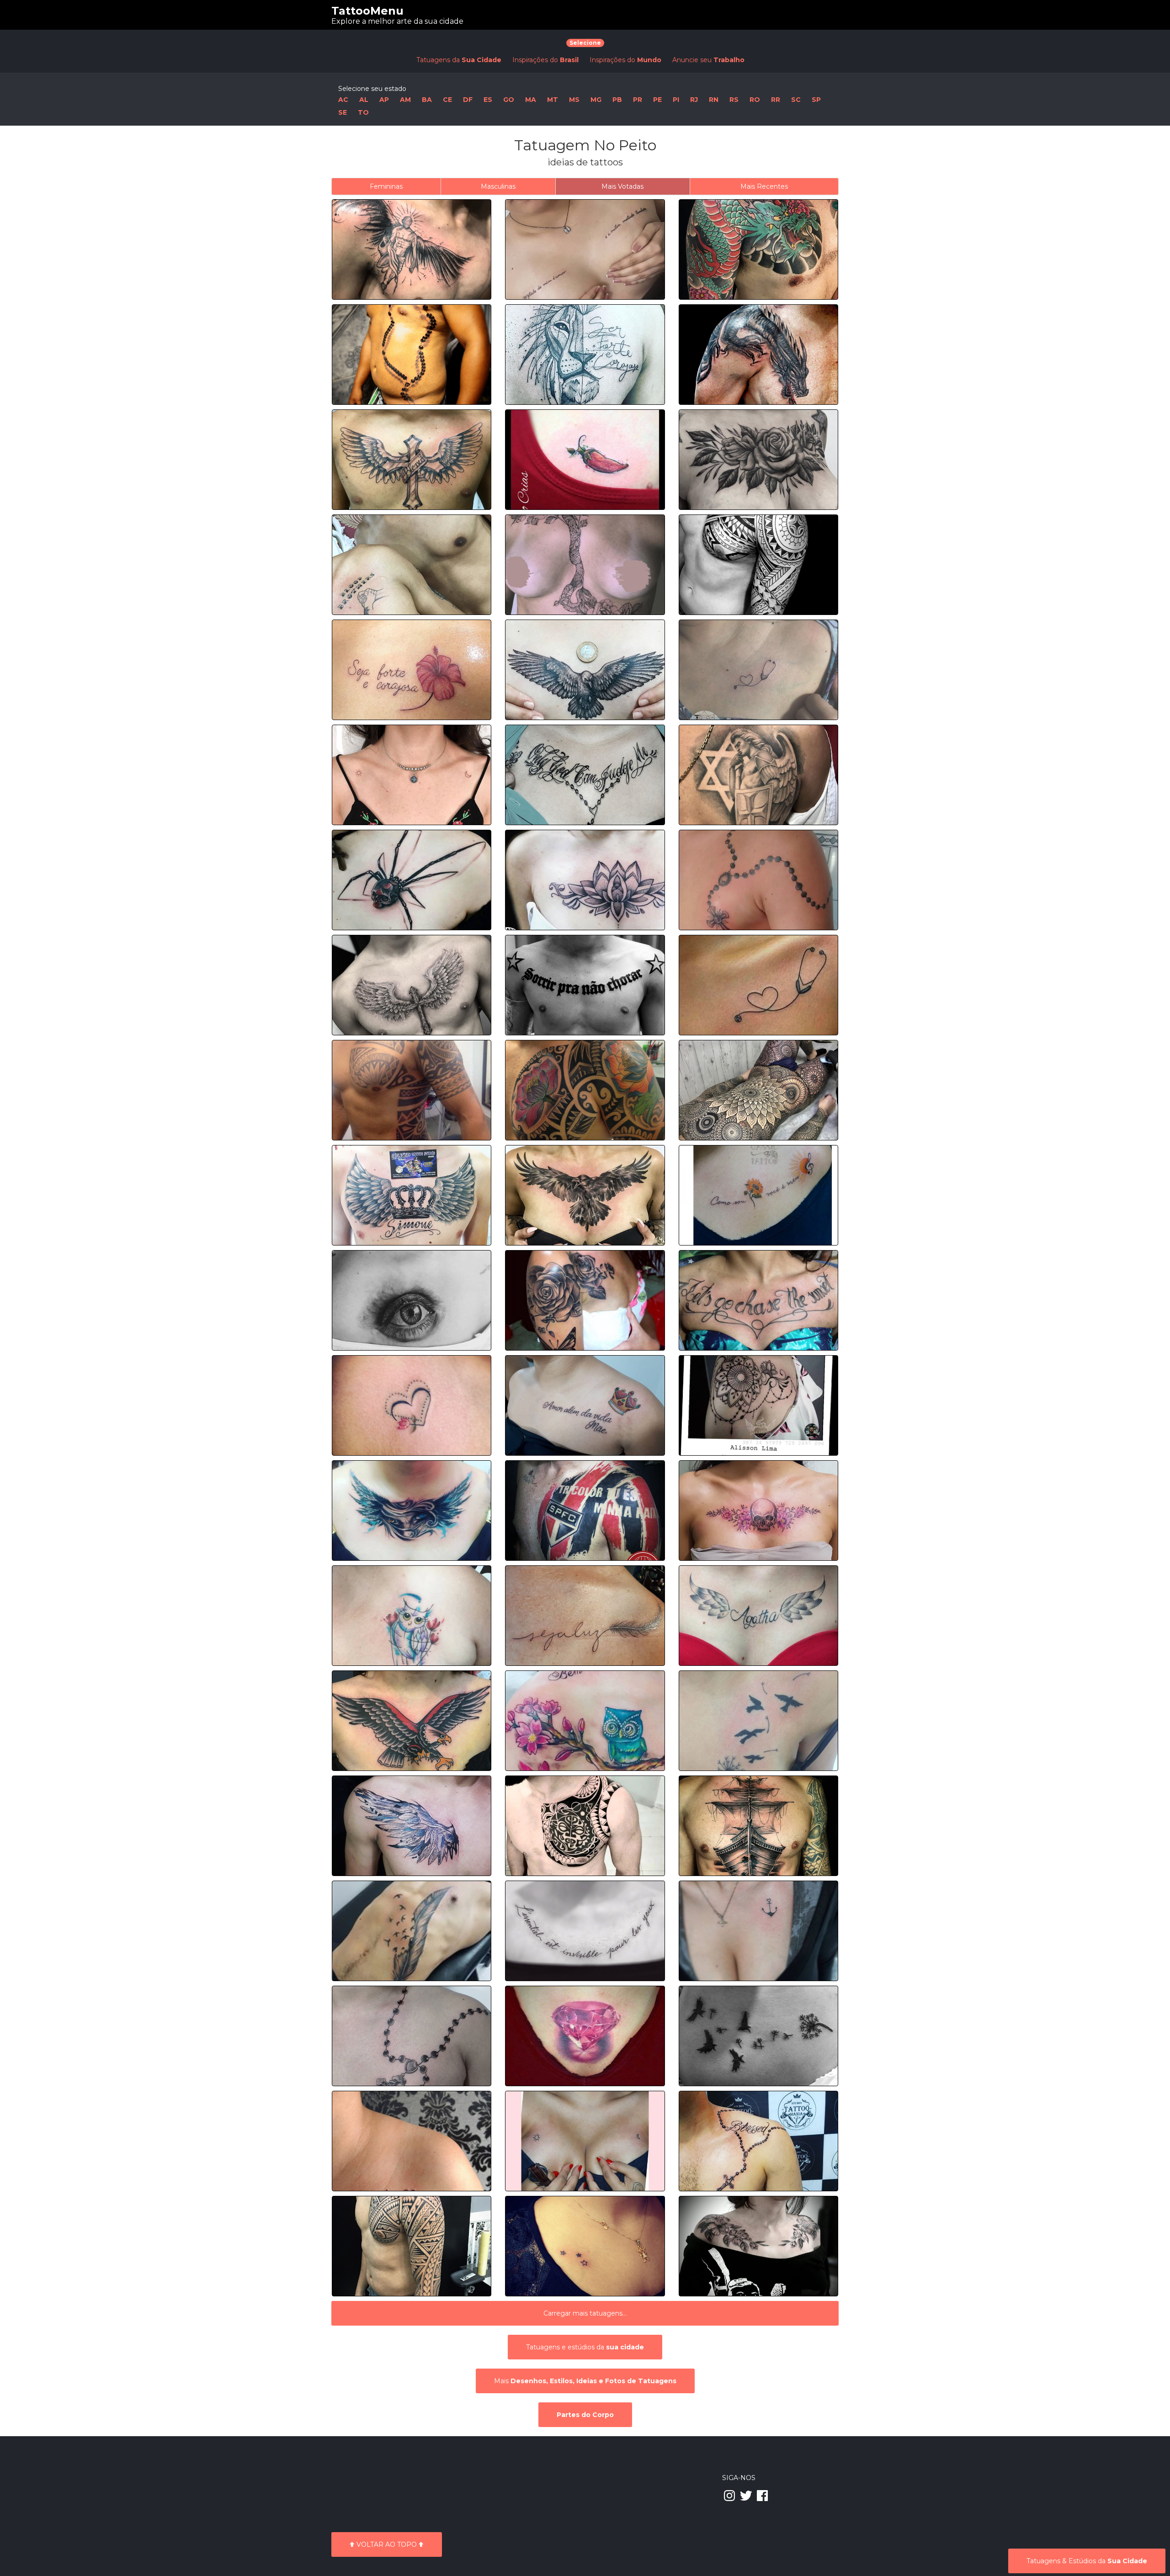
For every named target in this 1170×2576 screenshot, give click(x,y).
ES (488, 100)
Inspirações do (545, 60)
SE (343, 112)
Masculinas (498, 186)
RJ (694, 100)
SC (796, 100)
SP (816, 100)
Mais (585, 2381)
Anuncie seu (708, 60)
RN (714, 100)
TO (363, 112)
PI (676, 100)
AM (405, 100)
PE (657, 100)
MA (531, 100)
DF (468, 100)
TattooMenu (367, 11)
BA (427, 100)
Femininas (386, 186)
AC (343, 100)
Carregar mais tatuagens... (585, 2313)
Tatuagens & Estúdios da (1087, 2561)
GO (509, 100)
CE (447, 100)
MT (553, 100)
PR (638, 100)
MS (574, 100)
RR (776, 100)
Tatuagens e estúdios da (585, 2347)
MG (596, 100)
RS (734, 100)
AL (364, 100)
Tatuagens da (459, 60)
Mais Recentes (764, 186)
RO (755, 100)
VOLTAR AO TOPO (387, 2544)
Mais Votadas (622, 186)
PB (617, 100)
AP (384, 100)
